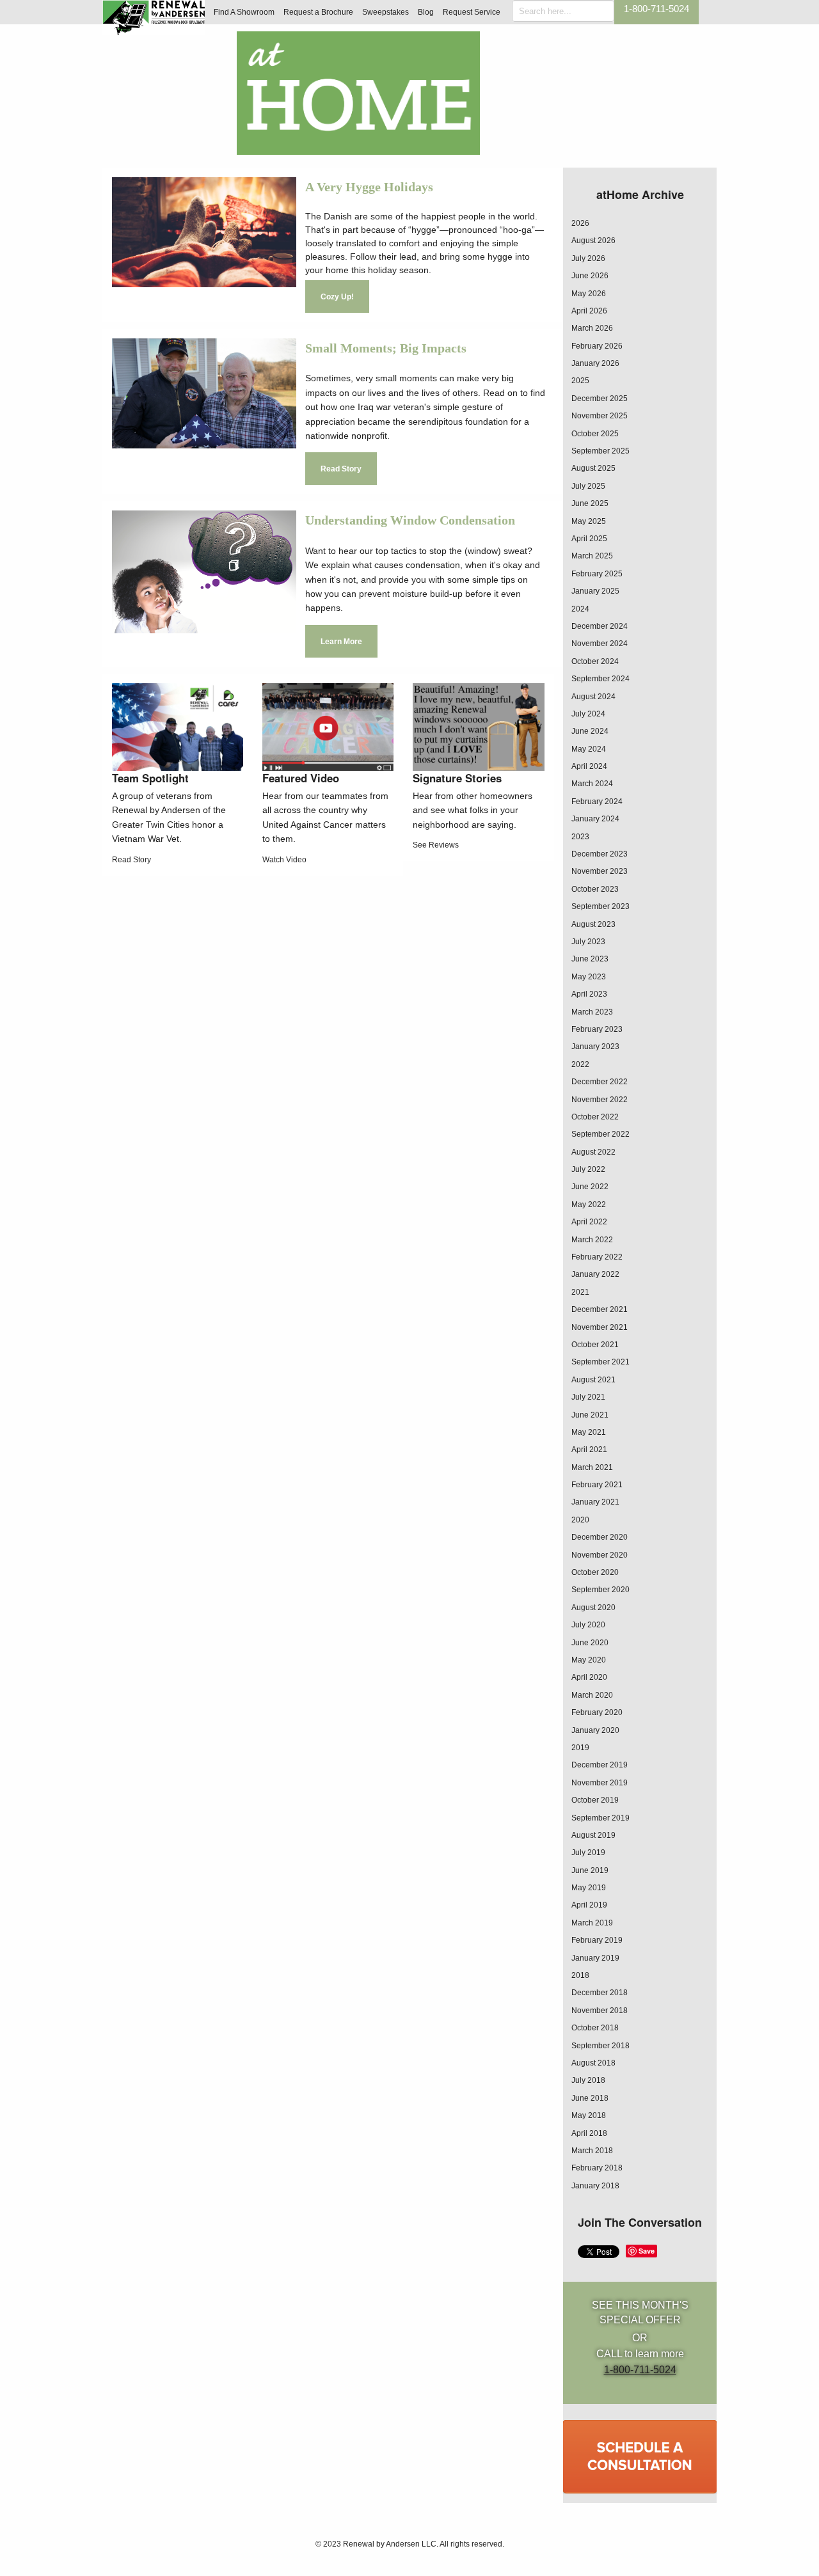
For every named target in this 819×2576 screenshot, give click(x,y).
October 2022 (595, 1117)
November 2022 (600, 1100)
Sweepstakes (386, 12)
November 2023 (600, 871)
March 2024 (592, 784)
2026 (580, 223)
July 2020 (588, 1625)
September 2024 (600, 679)
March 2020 (592, 1695)
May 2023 (589, 977)
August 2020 (593, 1608)
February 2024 (597, 802)
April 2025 (589, 539)
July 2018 (588, 2080)
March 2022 (592, 1240)
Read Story (341, 469)
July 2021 (588, 1397)
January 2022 (595, 1274)
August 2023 (593, 924)
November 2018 (600, 2011)
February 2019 (597, 1940)
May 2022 (589, 1205)
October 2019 (595, 1800)
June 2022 (590, 1187)
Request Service (472, 12)
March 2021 (592, 1467)
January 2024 (595, 819)
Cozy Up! (337, 297)
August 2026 (593, 241)
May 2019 (589, 1888)
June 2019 (590, 1870)
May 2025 (589, 521)
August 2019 (593, 1835)
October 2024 (595, 661)
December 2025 (600, 399)
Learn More (341, 642)
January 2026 (595, 363)
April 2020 (589, 1677)
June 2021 (590, 1415)
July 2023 (588, 942)
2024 (580, 609)
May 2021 (589, 1432)
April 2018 (589, 2133)
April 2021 (589, 1450)
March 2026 (592, 328)
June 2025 (590, 503)
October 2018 (595, 2028)
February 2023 (597, 1029)
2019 (580, 1748)
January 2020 (595, 1730)
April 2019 (589, 1905)
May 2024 (589, 749)
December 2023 (600, 854)
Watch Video (284, 860)
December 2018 (600, 1993)
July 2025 (588, 486)
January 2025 (595, 591)
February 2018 (597, 2168)
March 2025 (592, 556)
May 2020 (589, 1660)
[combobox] (563, 11)
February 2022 (597, 1257)
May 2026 (589, 294)
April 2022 (589, 1222)
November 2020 (600, 1555)
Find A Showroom (244, 12)
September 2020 (600, 1590)
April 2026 (589, 311)
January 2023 (595, 1047)
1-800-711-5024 (656, 9)
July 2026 (588, 258)
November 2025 (600, 416)
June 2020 (590, 1643)
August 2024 (593, 697)
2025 (580, 381)
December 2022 (600, 1082)
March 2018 (592, 2151)
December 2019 (600, 1765)
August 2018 (593, 2063)
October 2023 (595, 889)
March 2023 (592, 1012)
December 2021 (600, 1309)
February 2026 (597, 346)
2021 (580, 1292)
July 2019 (588, 1853)
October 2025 (595, 434)
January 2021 (595, 1502)
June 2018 (590, 2098)
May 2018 (589, 2115)
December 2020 (600, 1537)
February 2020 (597, 1712)
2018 (580, 1975)
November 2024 (600, 644)
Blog (426, 12)
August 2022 (593, 1152)
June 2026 (590, 276)
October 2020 (595, 1572)
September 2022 (600, 1134)
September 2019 (600, 1818)
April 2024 (589, 766)
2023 (580, 837)
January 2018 (595, 2186)
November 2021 (600, 1327)
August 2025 (593, 468)
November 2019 (600, 1783)
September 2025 (600, 451)
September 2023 (600, 906)
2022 (580, 1064)
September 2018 (600, 2046)
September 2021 (600, 1362)
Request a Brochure (318, 12)
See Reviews (436, 845)
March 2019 (592, 1923)
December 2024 (600, 626)
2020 (580, 1520)
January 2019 (595, 1958)
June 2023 (590, 959)
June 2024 (590, 731)
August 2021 (593, 1380)
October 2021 (595, 1345)
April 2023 (589, 994)
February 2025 (597, 574)
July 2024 (588, 714)
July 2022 (588, 1169)
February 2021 (597, 1485)
